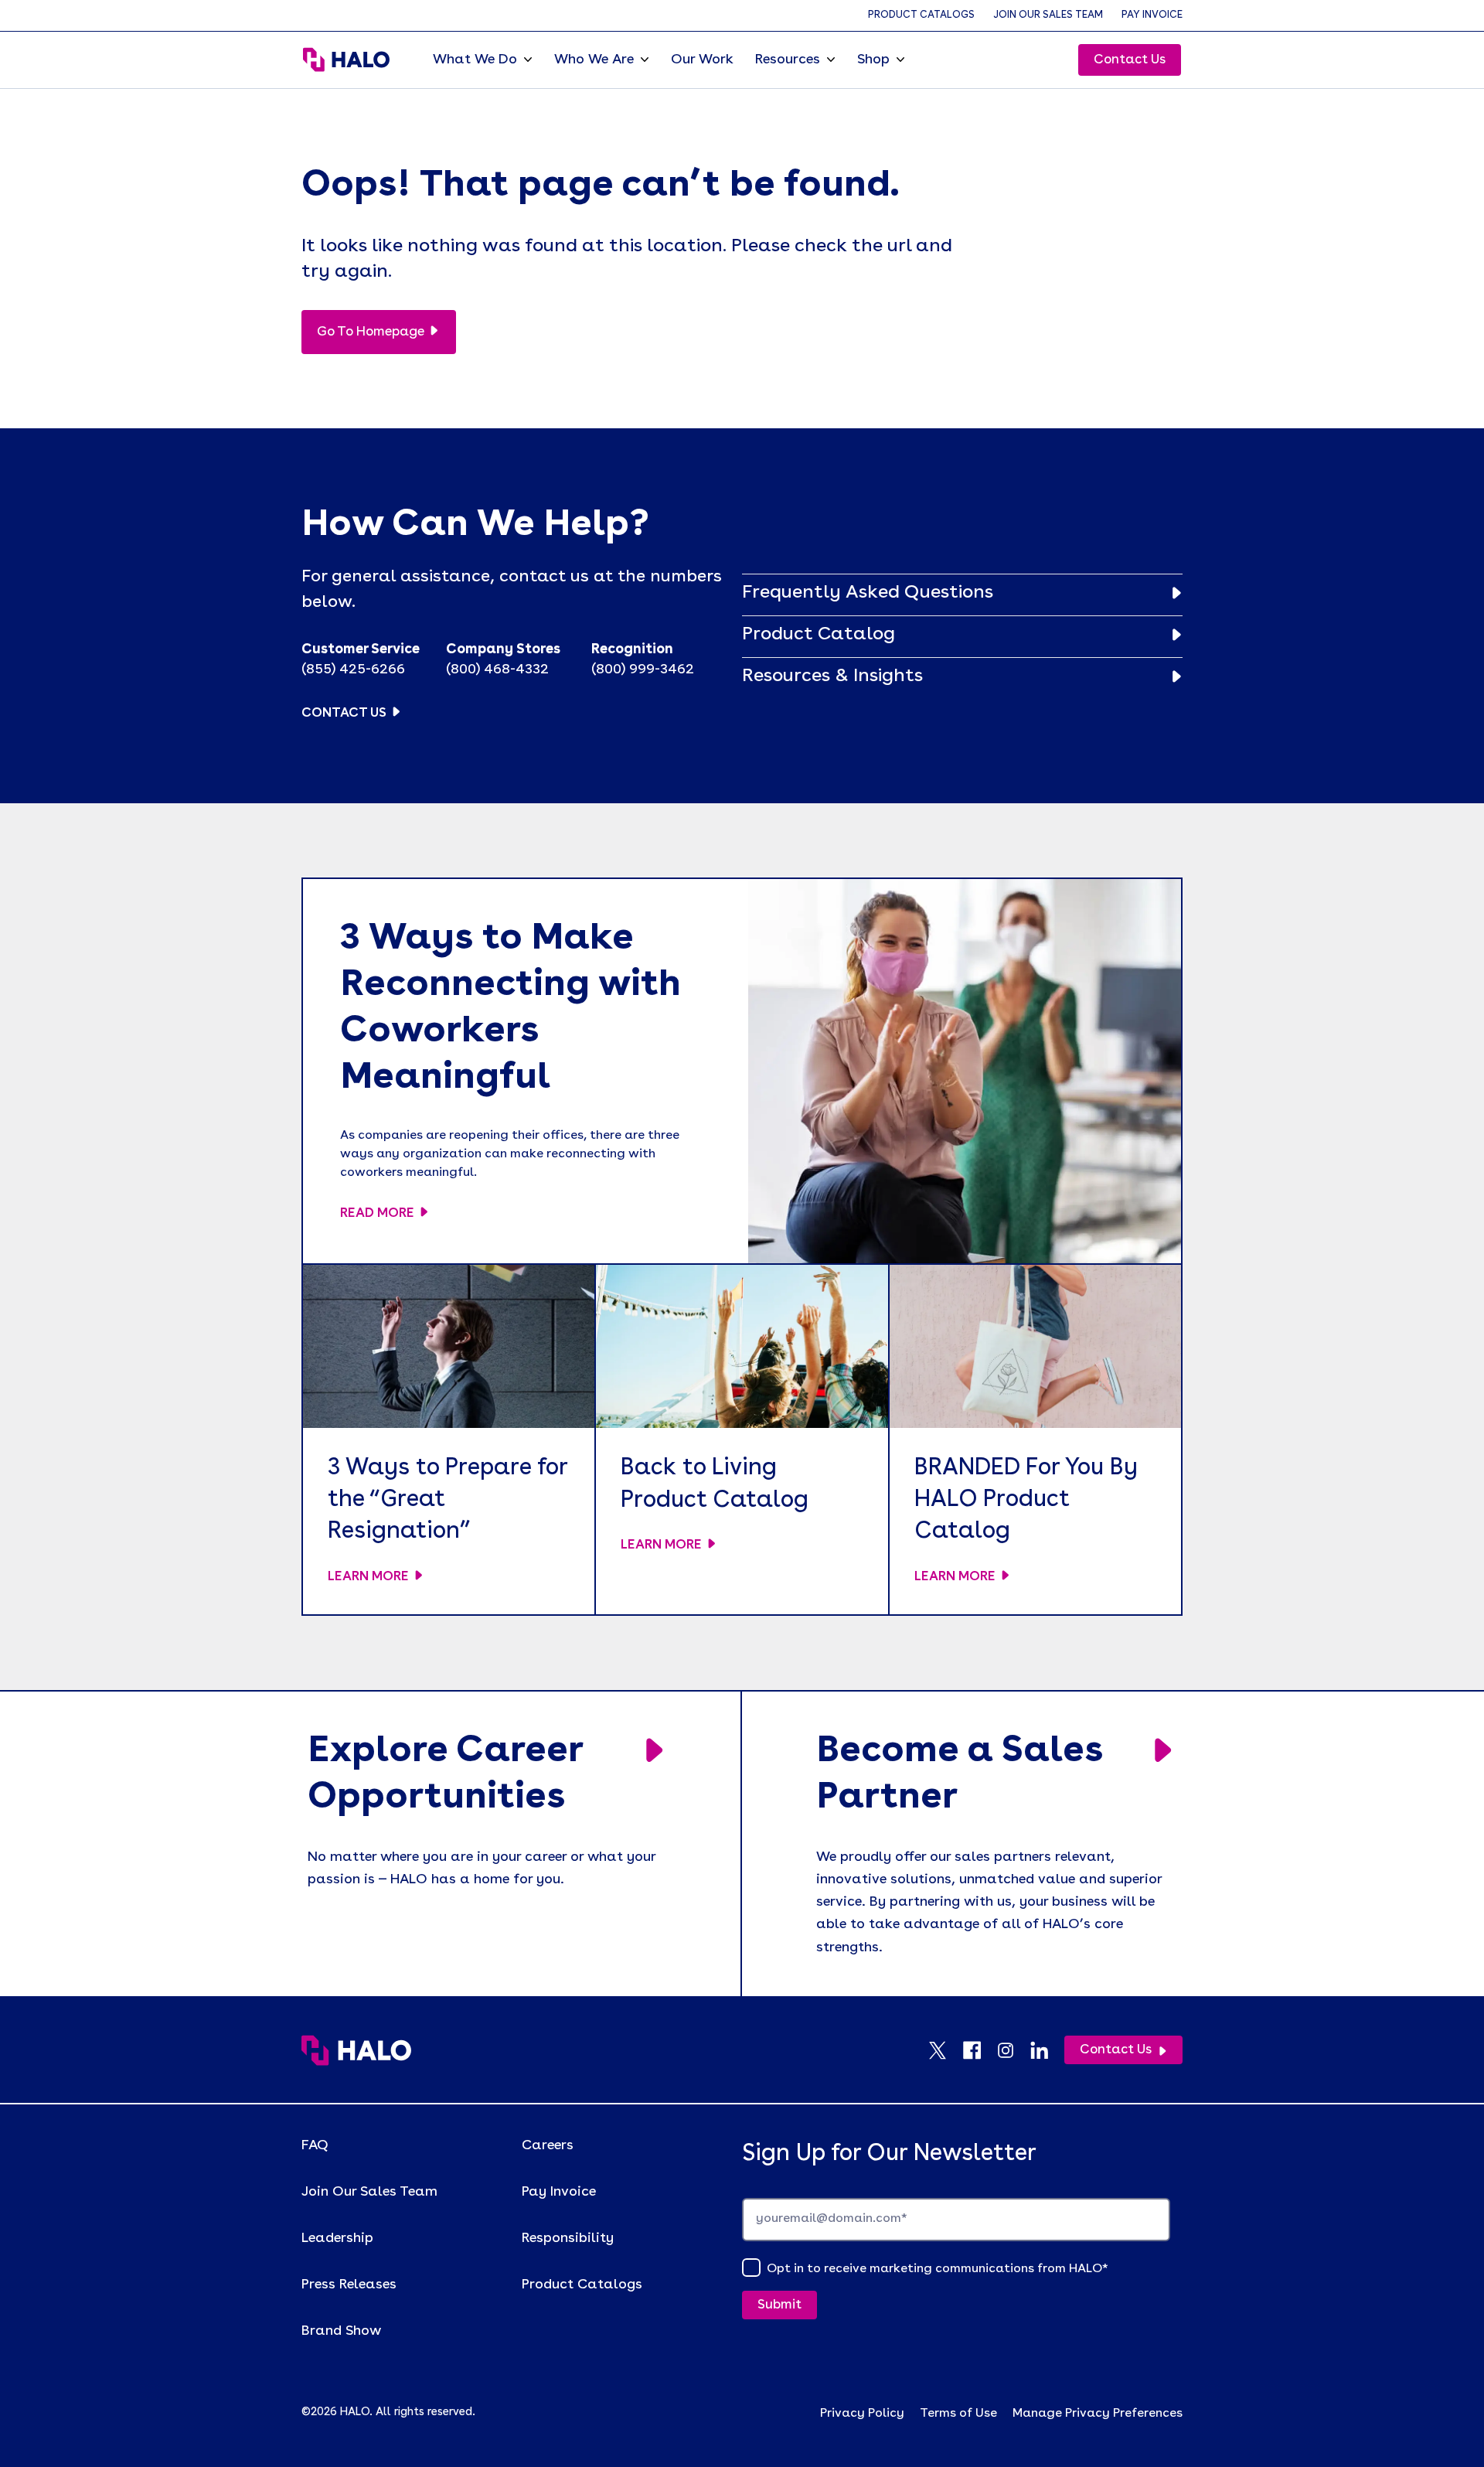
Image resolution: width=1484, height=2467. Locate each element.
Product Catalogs (921, 15)
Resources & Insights (832, 676)
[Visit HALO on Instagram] (1013, 2050)
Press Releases (349, 2285)
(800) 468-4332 (497, 670)
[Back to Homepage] (356, 2050)
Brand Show (341, 2331)
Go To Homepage (371, 332)
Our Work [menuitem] (702, 60)
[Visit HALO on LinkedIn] (1047, 2050)
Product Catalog (819, 635)
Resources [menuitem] (788, 60)
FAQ (315, 2145)
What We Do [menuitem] (475, 60)
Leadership (337, 2238)
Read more (377, 1213)
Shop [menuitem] (873, 60)
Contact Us (1130, 60)
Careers (548, 2145)
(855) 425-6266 (353, 670)
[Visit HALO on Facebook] (979, 2050)
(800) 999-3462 (643, 670)
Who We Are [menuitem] (594, 60)
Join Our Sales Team (1048, 15)
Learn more (368, 1577)
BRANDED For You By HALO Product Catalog (1026, 1500)
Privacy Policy (862, 2414)
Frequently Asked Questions (868, 593)
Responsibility (568, 2238)
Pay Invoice (1152, 15)
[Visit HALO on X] (945, 2050)
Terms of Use (958, 2414)
